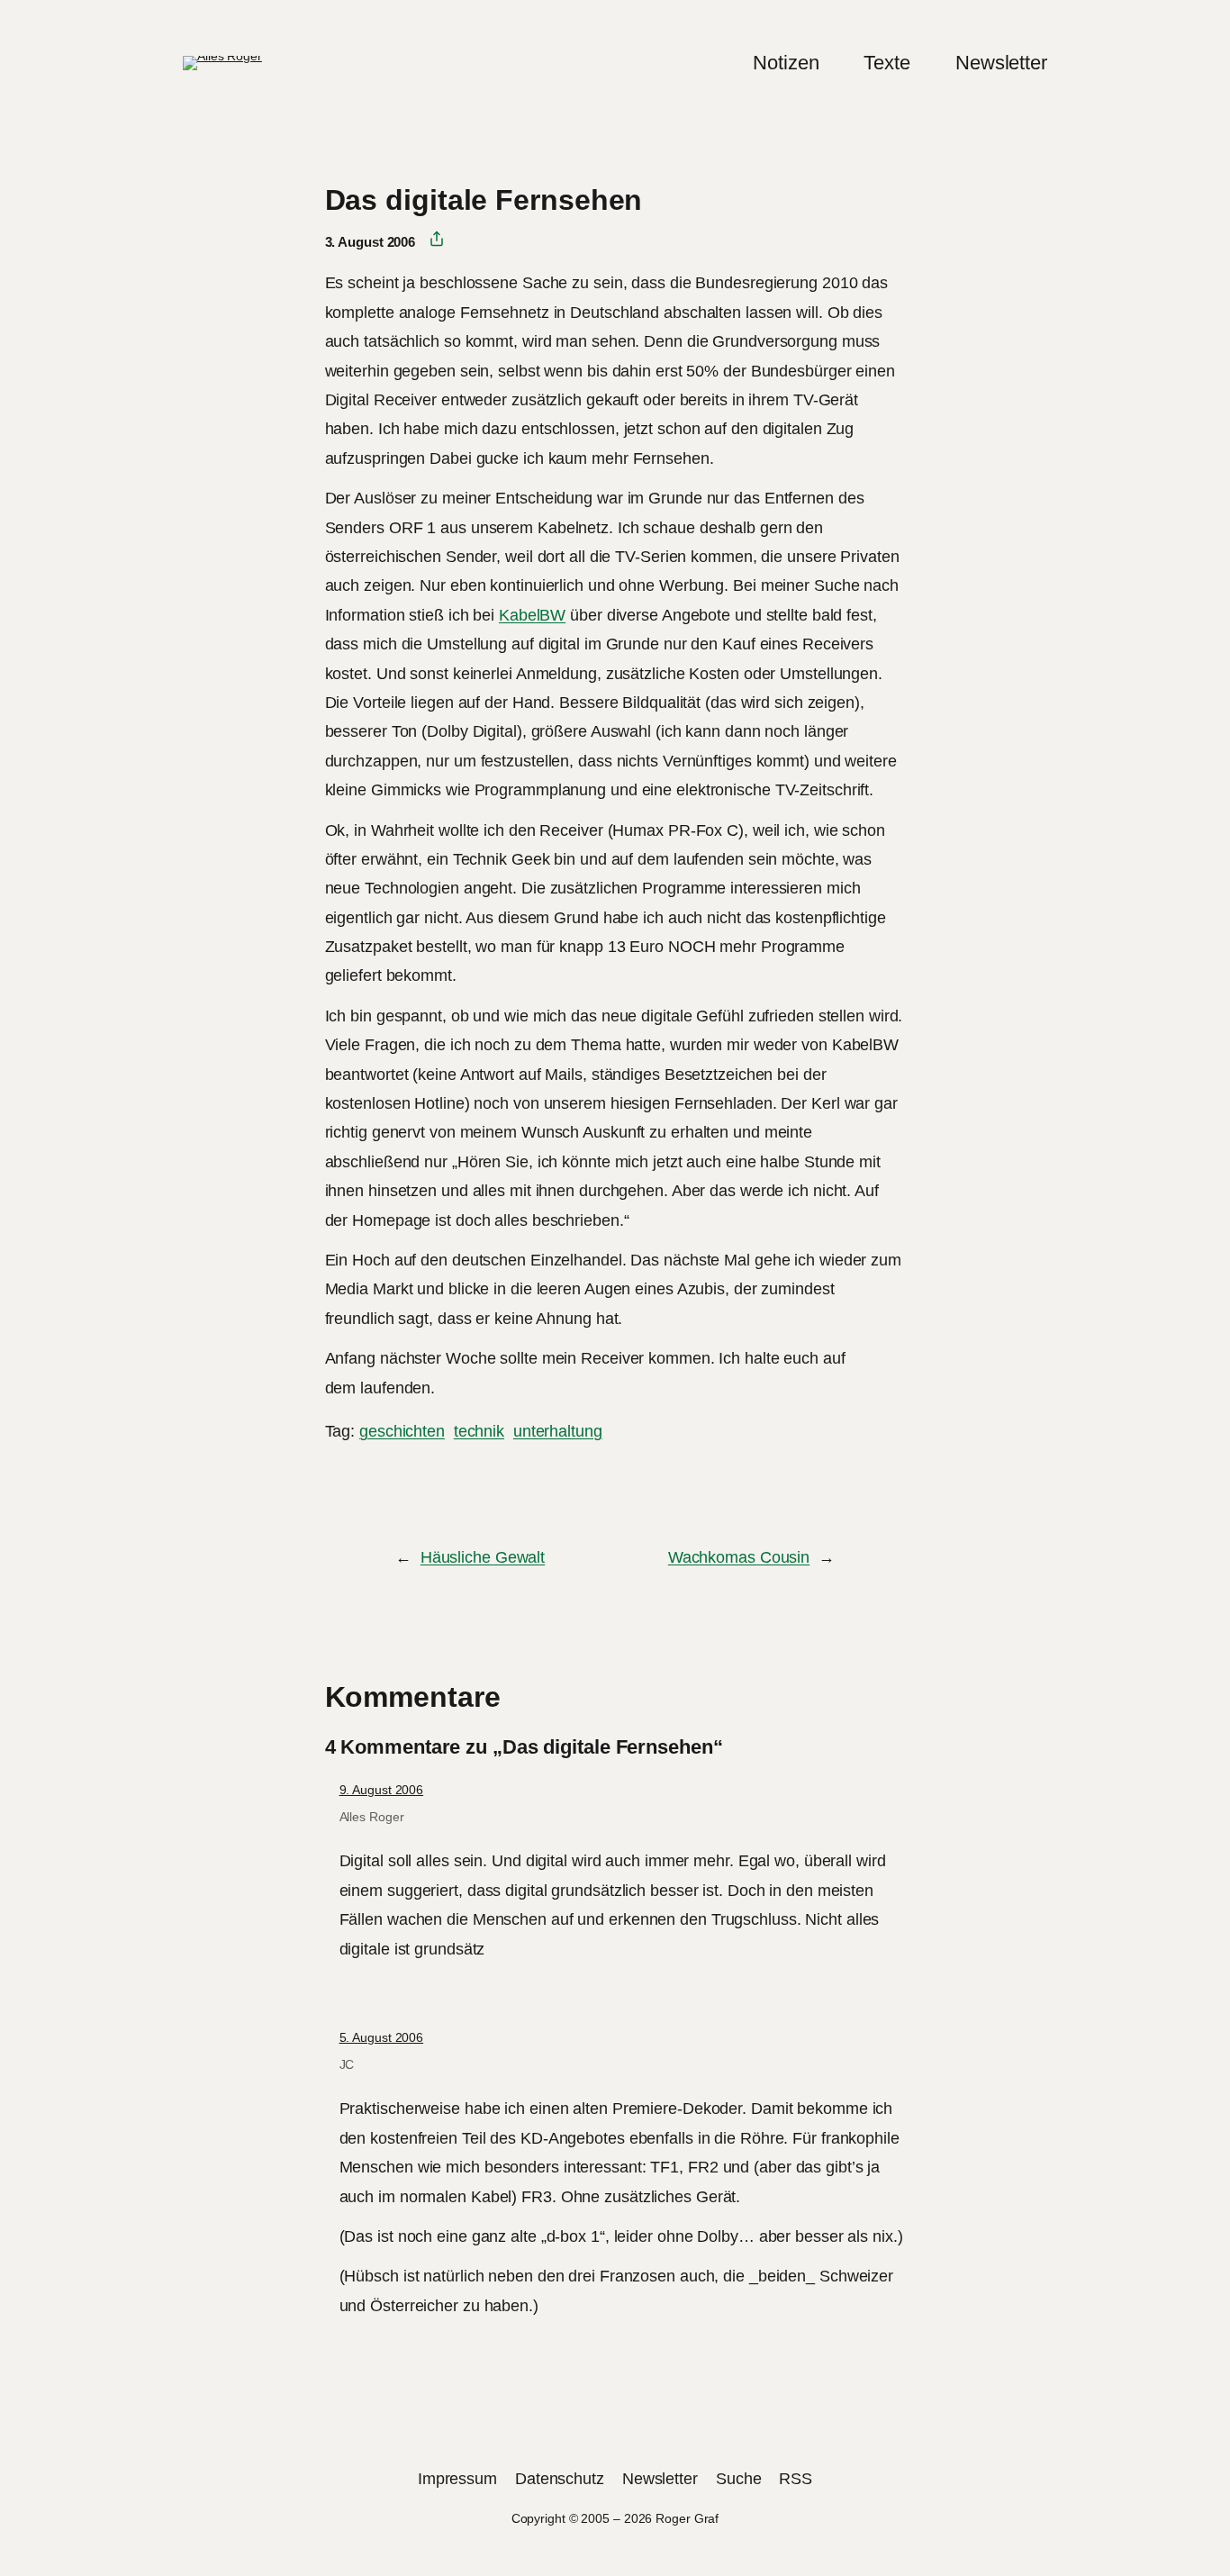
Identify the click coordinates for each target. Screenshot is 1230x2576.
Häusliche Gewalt (483, 1557)
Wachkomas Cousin (739, 1557)
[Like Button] (339, 1481)
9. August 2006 (382, 1790)
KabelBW (532, 615)
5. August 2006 (382, 2037)
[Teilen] (430, 240)
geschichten (402, 1431)
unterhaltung (558, 1431)
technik (479, 1431)
